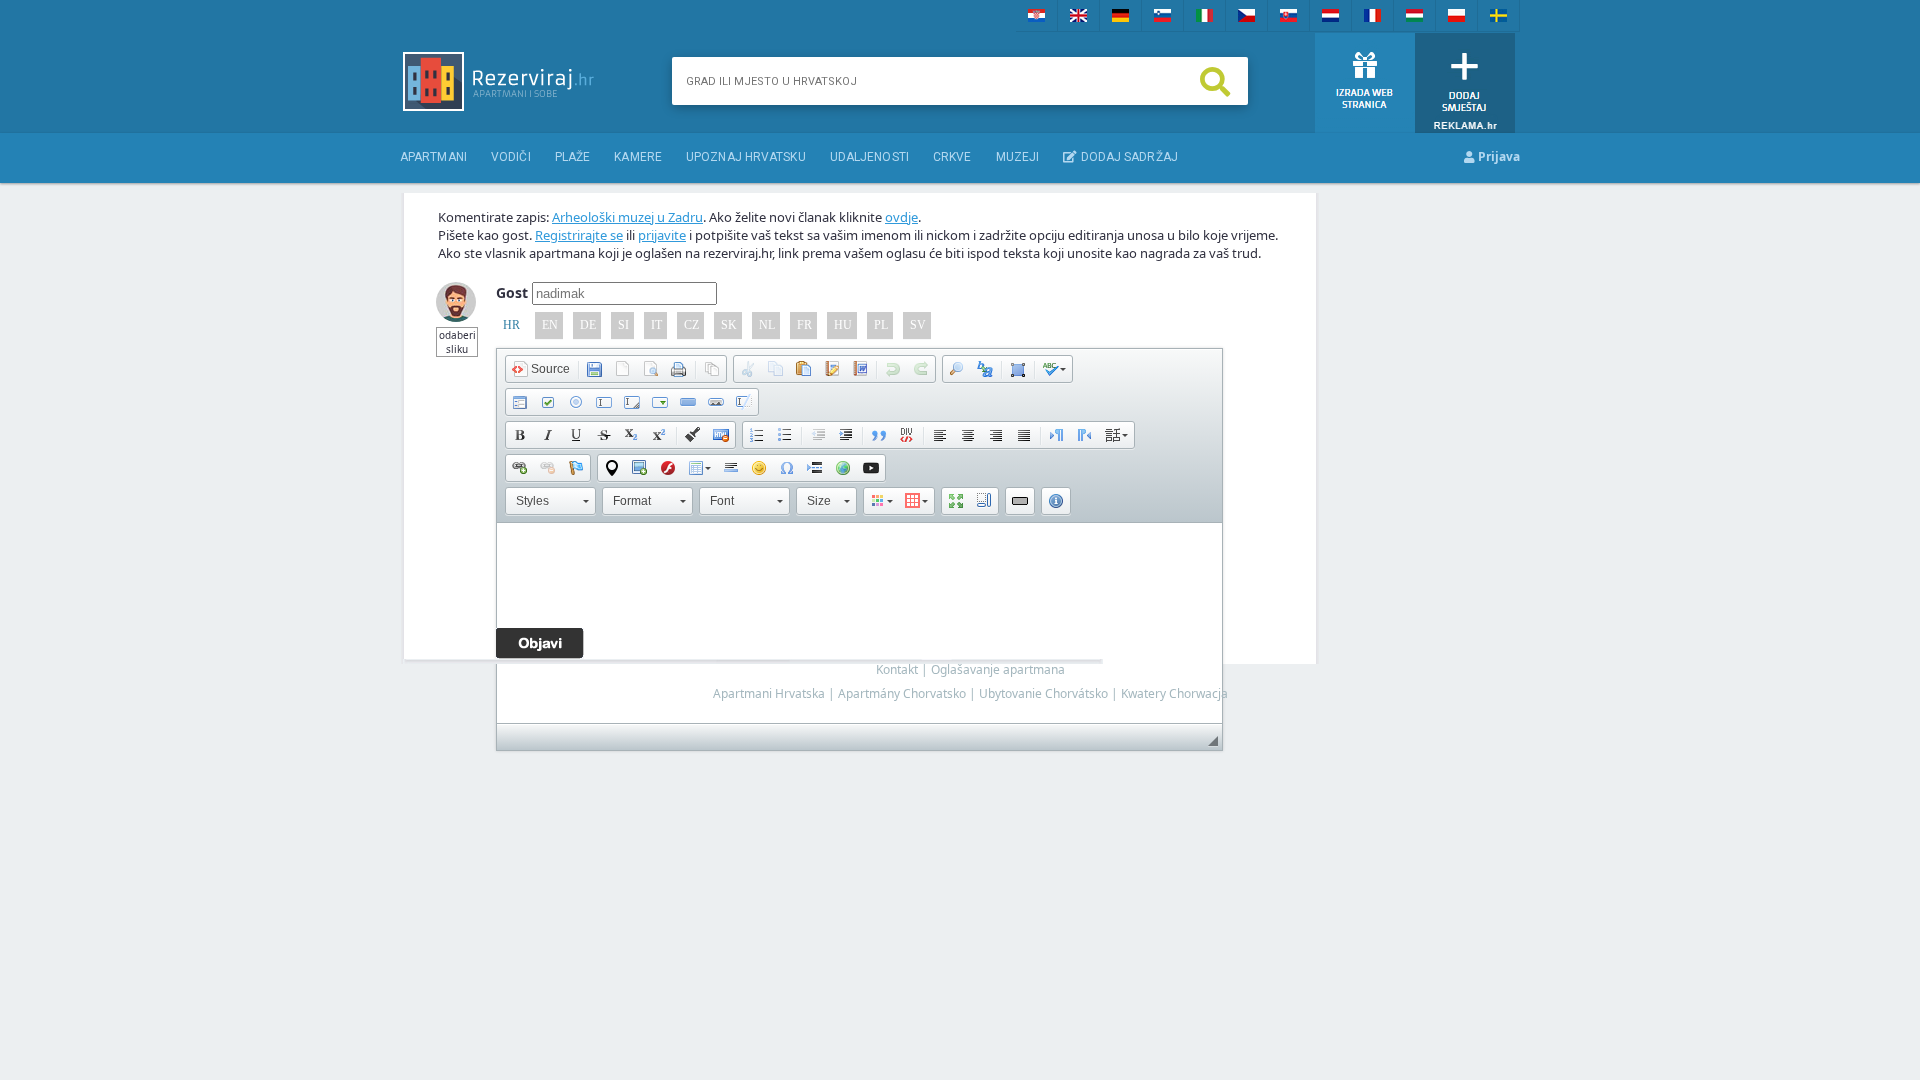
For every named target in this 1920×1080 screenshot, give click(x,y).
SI (623, 325)
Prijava (1497, 156)
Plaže (573, 157)
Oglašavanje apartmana (998, 669)
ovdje (901, 217)
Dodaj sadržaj (1127, 157)
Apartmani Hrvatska (769, 693)
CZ (691, 325)
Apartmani (433, 157)
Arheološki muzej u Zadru (627, 217)
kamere (638, 157)
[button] (541, 369)
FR (804, 325)
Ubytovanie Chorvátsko (1043, 693)
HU (843, 325)
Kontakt (897, 669)
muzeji (1018, 157)
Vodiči (511, 157)
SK (729, 325)
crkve (952, 157)
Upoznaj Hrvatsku (746, 157)
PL (881, 325)
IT (656, 325)
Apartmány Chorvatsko (902, 693)
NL (767, 325)
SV (918, 325)
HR (511, 325)
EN (550, 325)
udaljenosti (869, 157)
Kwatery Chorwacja (1174, 693)
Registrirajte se (579, 235)
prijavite (662, 235)
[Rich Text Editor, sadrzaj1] (859, 623)
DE (588, 325)
